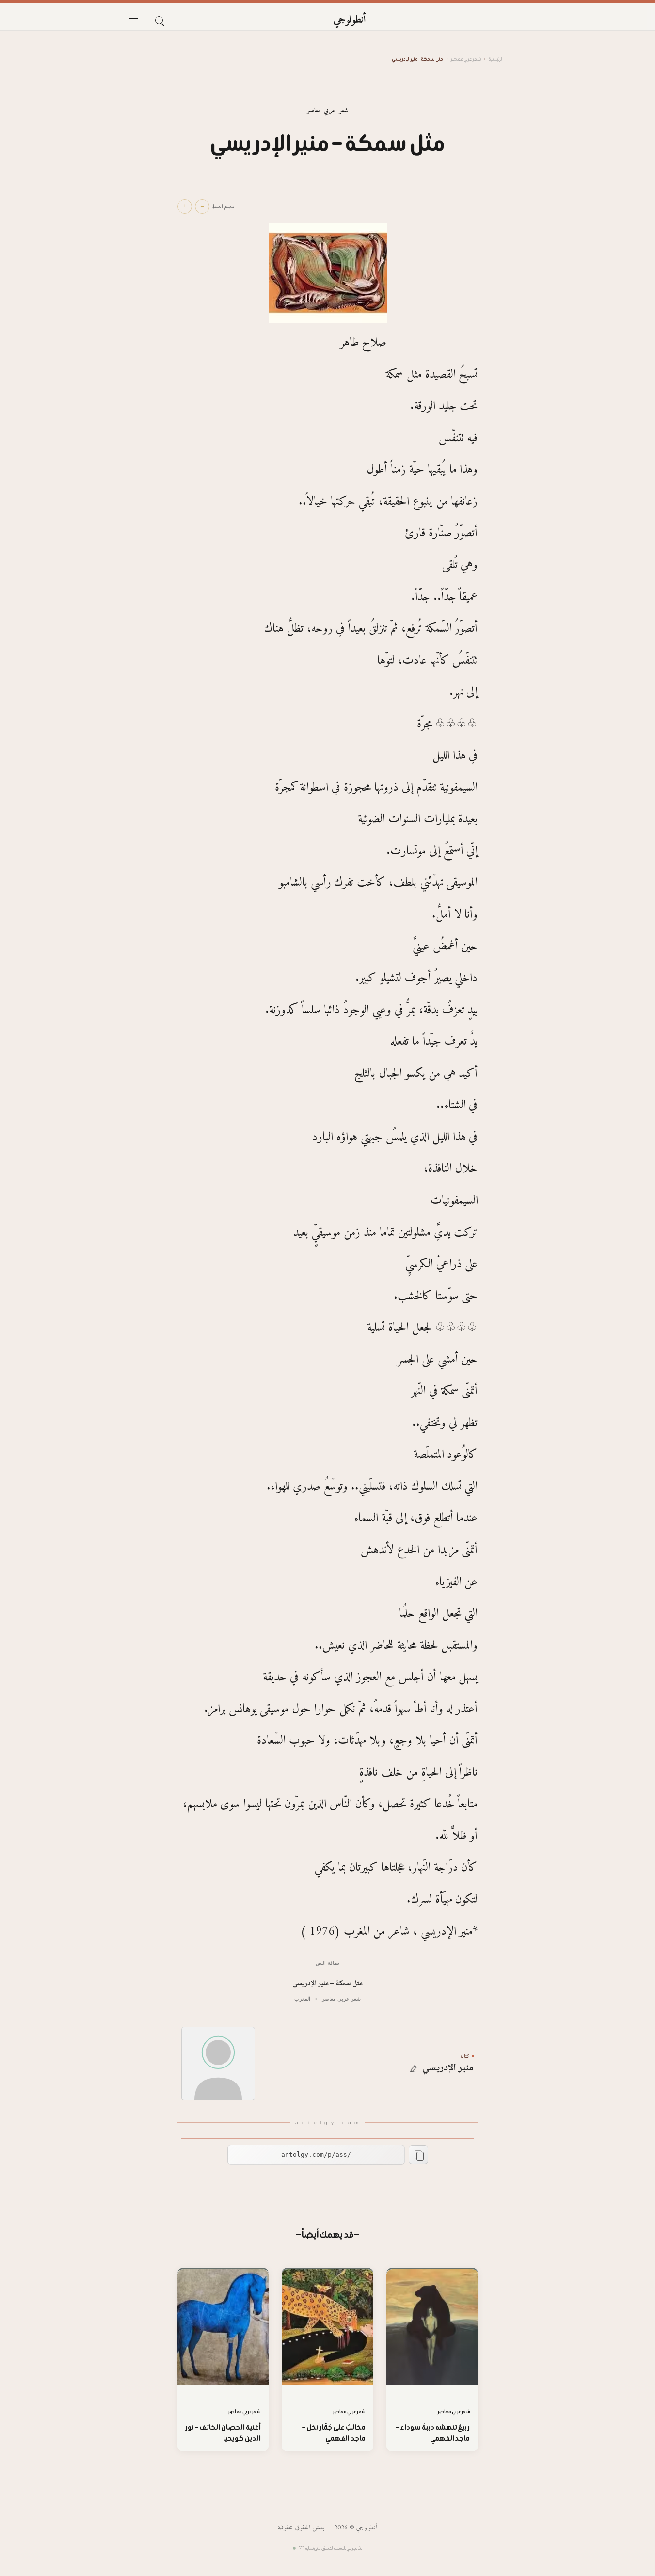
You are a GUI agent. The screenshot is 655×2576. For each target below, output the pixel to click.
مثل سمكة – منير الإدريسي (327, 1984)
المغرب (302, 1999)
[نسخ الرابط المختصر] (418, 2155)
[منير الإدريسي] (218, 2064)
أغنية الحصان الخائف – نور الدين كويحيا (223, 2433)
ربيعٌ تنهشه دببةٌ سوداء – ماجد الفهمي (433, 2433)
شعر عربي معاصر (466, 59)
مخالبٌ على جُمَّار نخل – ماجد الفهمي (334, 2433)
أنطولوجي (350, 20)
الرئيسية (495, 59)
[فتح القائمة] (134, 20)
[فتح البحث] (159, 20)
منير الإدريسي (448, 2068)
